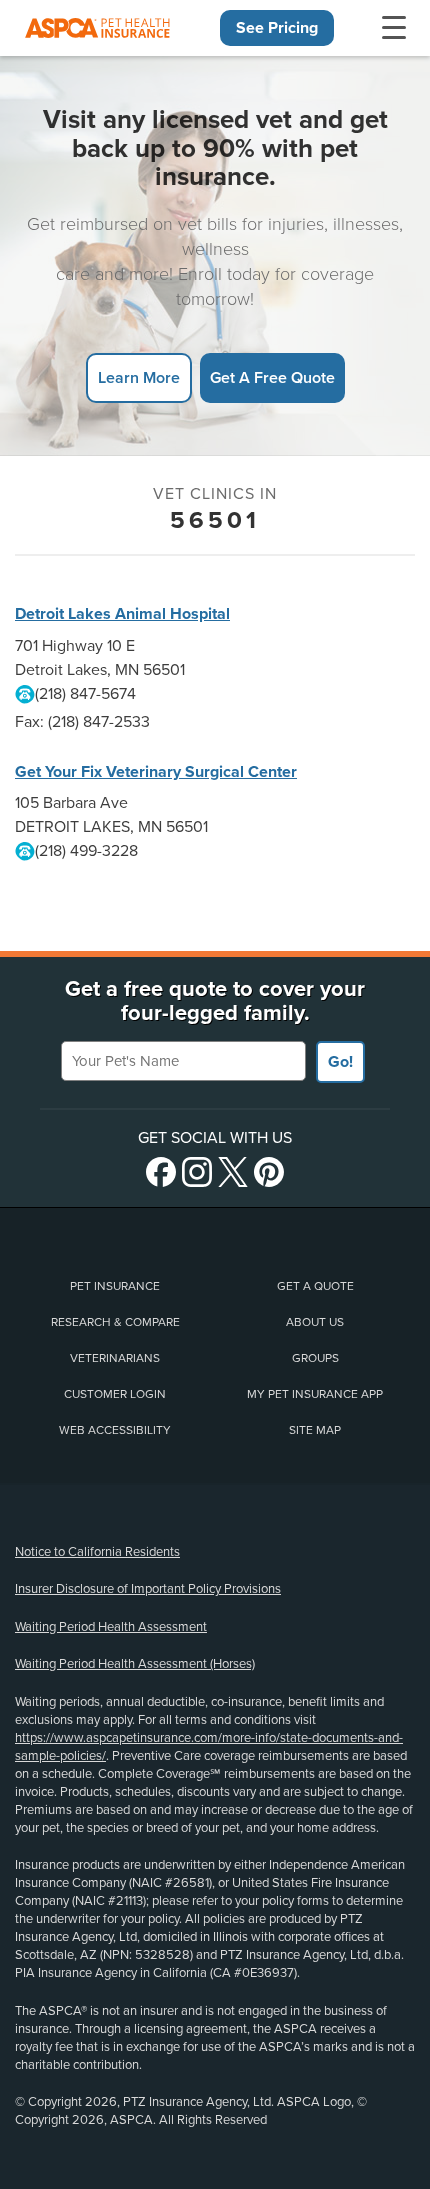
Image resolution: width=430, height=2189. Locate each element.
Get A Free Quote (272, 377)
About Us (315, 1322)
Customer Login (115, 1394)
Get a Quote (315, 1286)
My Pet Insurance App (315, 1394)
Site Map (315, 1430)
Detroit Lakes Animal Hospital (122, 614)
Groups (315, 1358)
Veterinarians (115, 1358)
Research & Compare (115, 1322)
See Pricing (277, 28)
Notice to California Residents (97, 1552)
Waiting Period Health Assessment (111, 1627)
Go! (340, 1062)
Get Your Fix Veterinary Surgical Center (156, 772)
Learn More (139, 377)
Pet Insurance (115, 1286)
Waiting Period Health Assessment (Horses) (135, 1664)
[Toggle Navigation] (394, 28)
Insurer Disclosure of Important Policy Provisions (148, 1589)
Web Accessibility (115, 1430)
